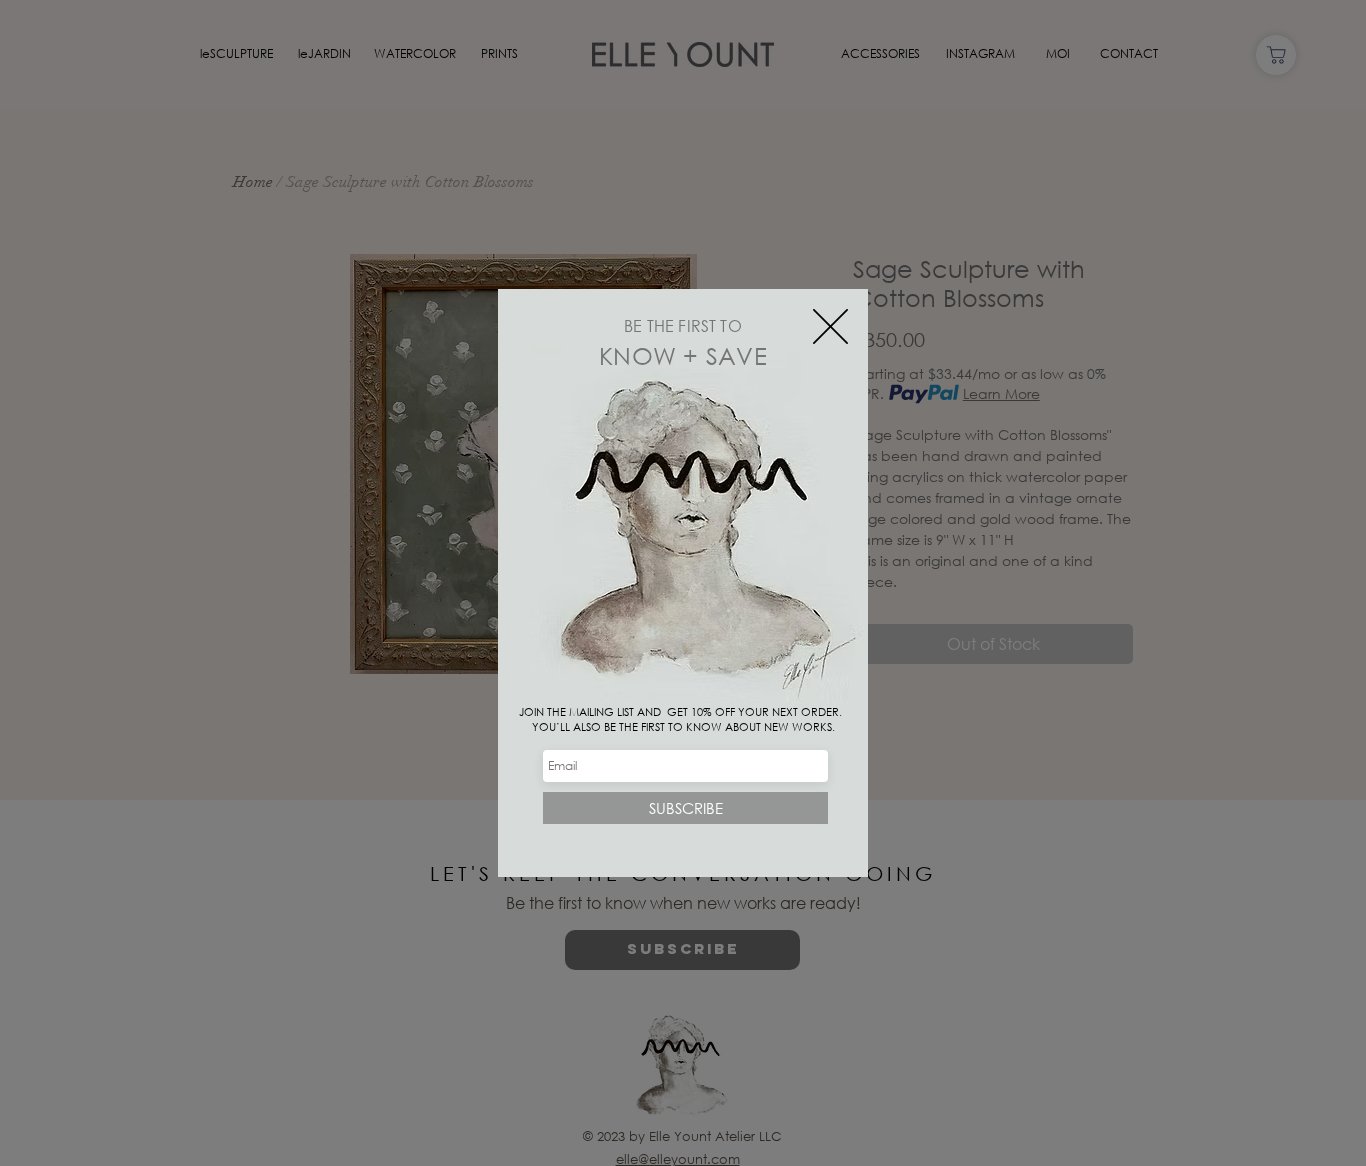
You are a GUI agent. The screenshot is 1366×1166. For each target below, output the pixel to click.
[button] (830, 326)
